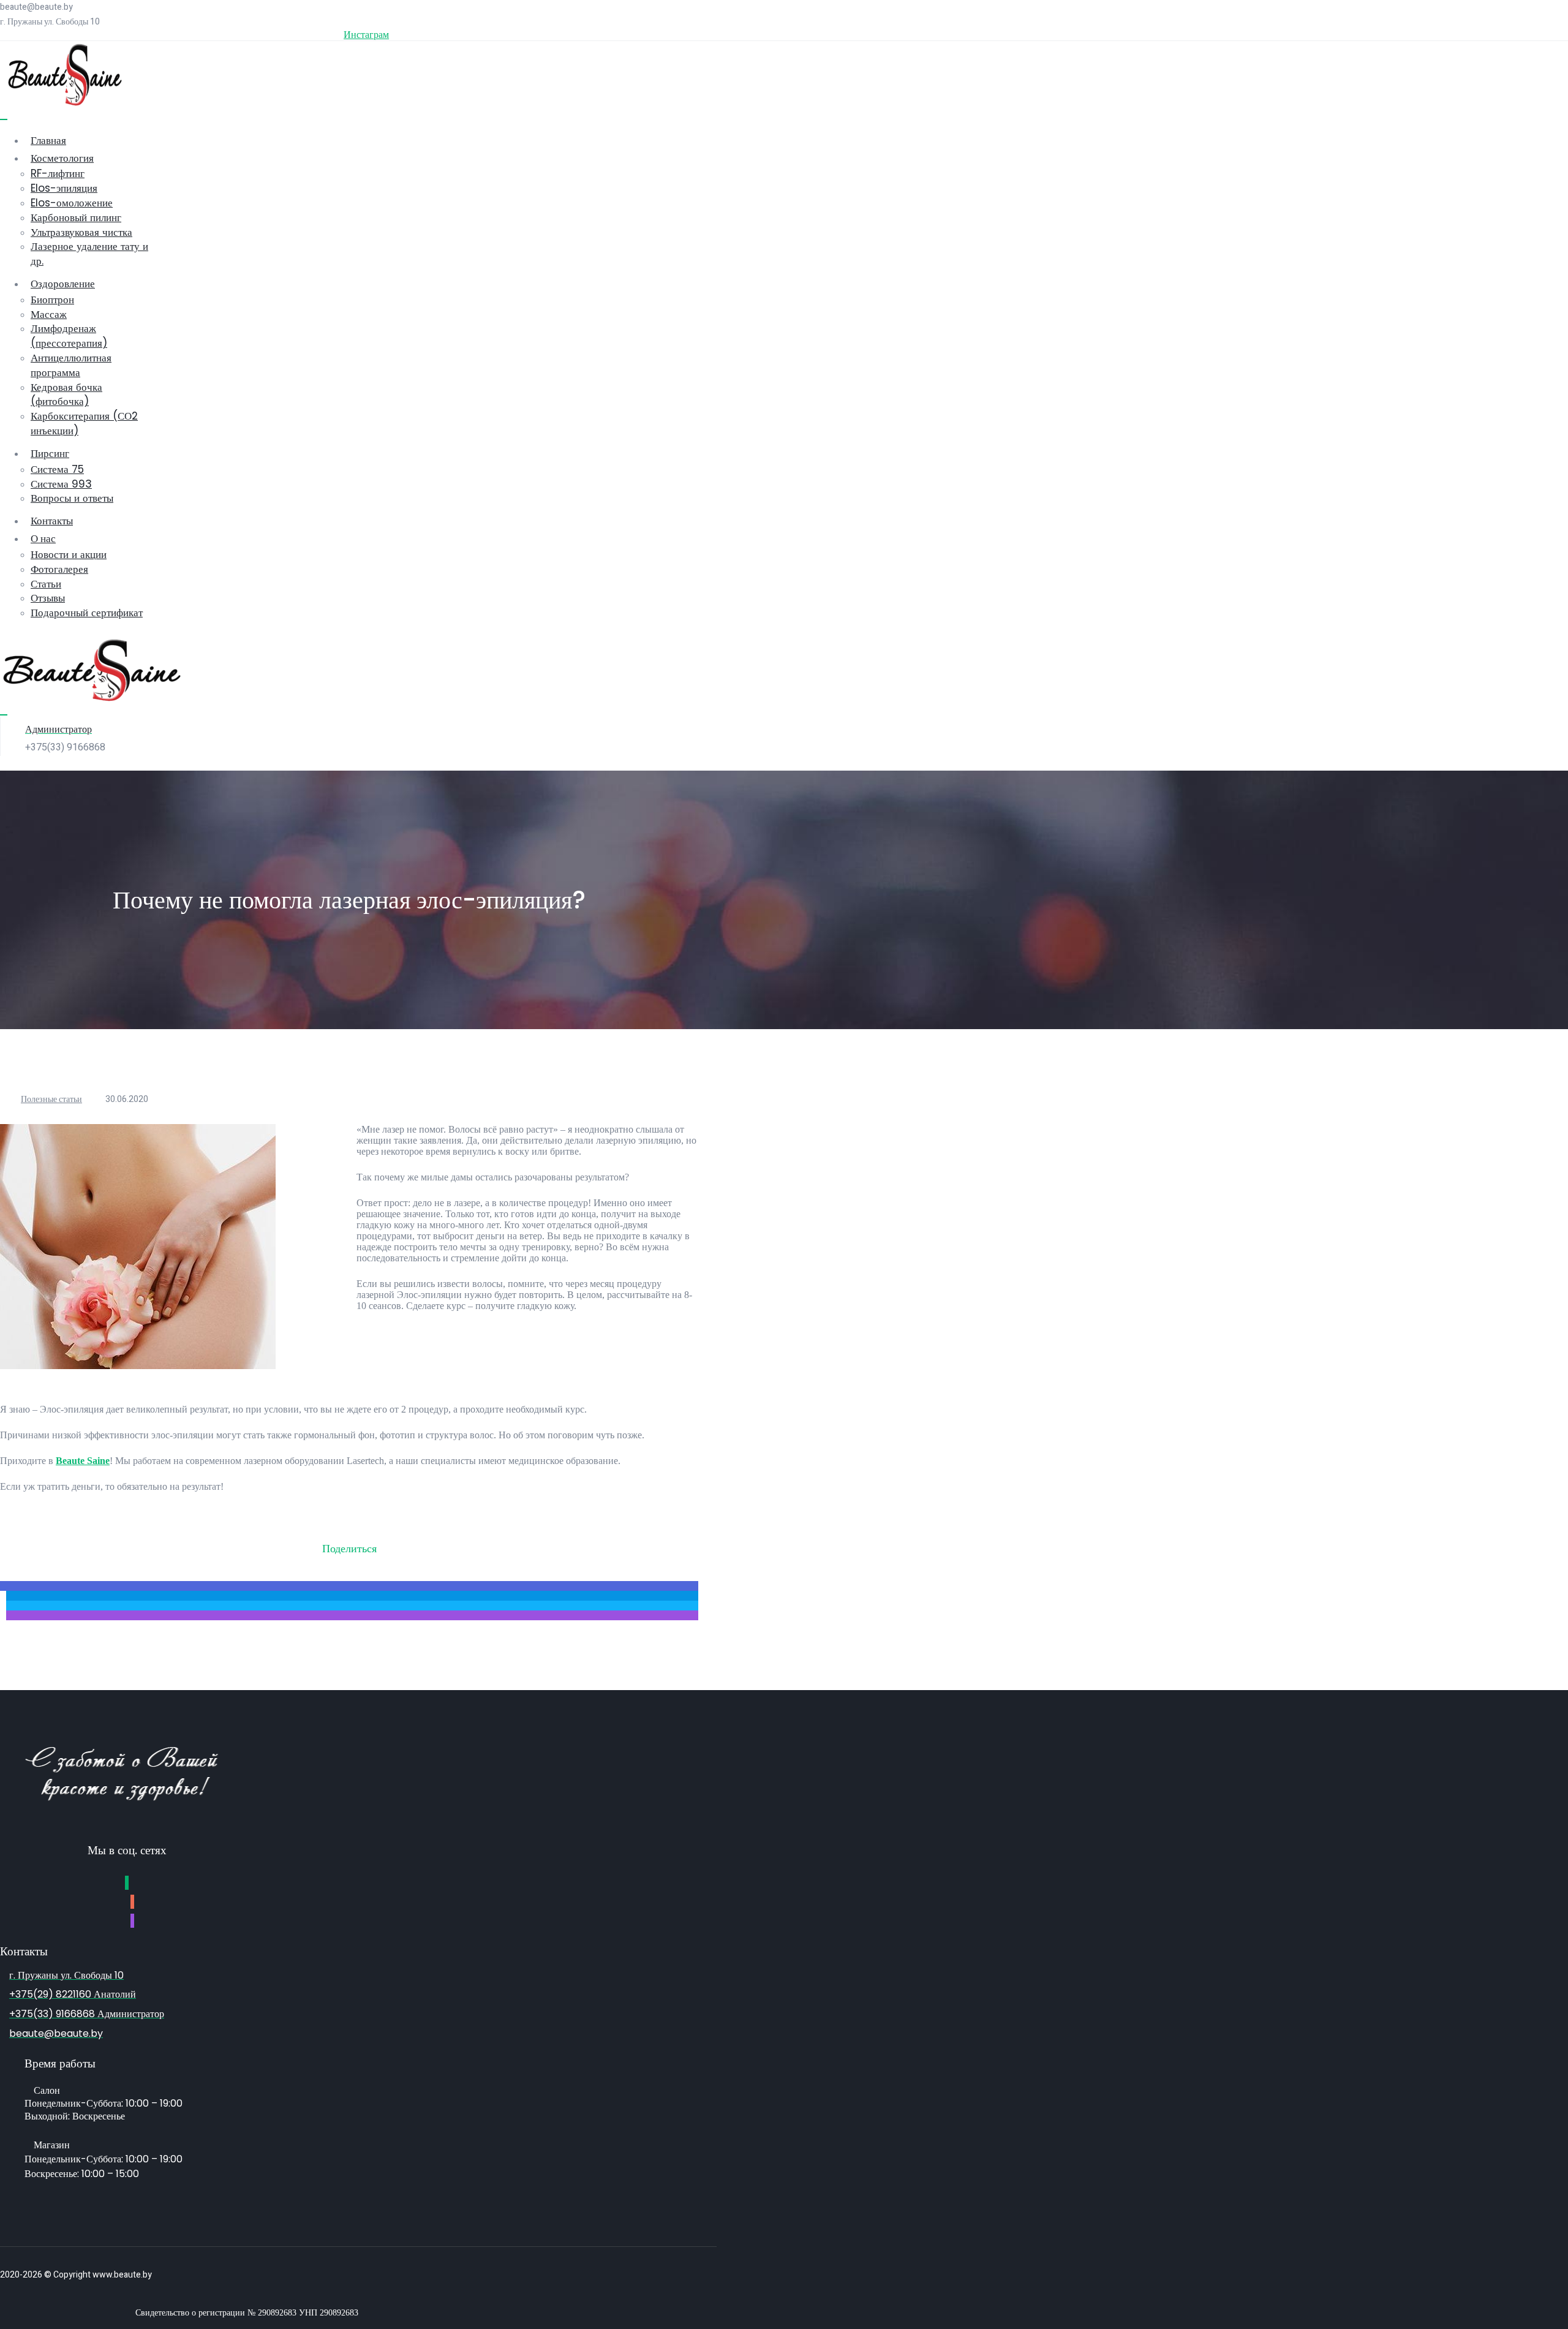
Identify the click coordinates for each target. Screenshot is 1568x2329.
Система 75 (57, 469)
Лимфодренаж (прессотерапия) (69, 336)
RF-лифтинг (58, 173)
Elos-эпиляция (64, 188)
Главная (48, 140)
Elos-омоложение (72, 203)
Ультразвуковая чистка (81, 232)
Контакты (52, 521)
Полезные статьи (51, 1099)
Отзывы (48, 598)
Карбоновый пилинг (76, 217)
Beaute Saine (83, 1461)
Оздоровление (63, 284)
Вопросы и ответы (72, 498)
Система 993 (61, 484)
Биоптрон (52, 300)
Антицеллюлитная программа (71, 365)
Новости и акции (69, 554)
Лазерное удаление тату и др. (89, 254)
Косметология (62, 158)
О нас (43, 538)
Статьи (46, 584)
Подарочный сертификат (87, 613)
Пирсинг (50, 453)
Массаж (49, 314)
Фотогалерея (59, 569)
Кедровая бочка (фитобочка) (66, 394)
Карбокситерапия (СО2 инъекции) (84, 423)
